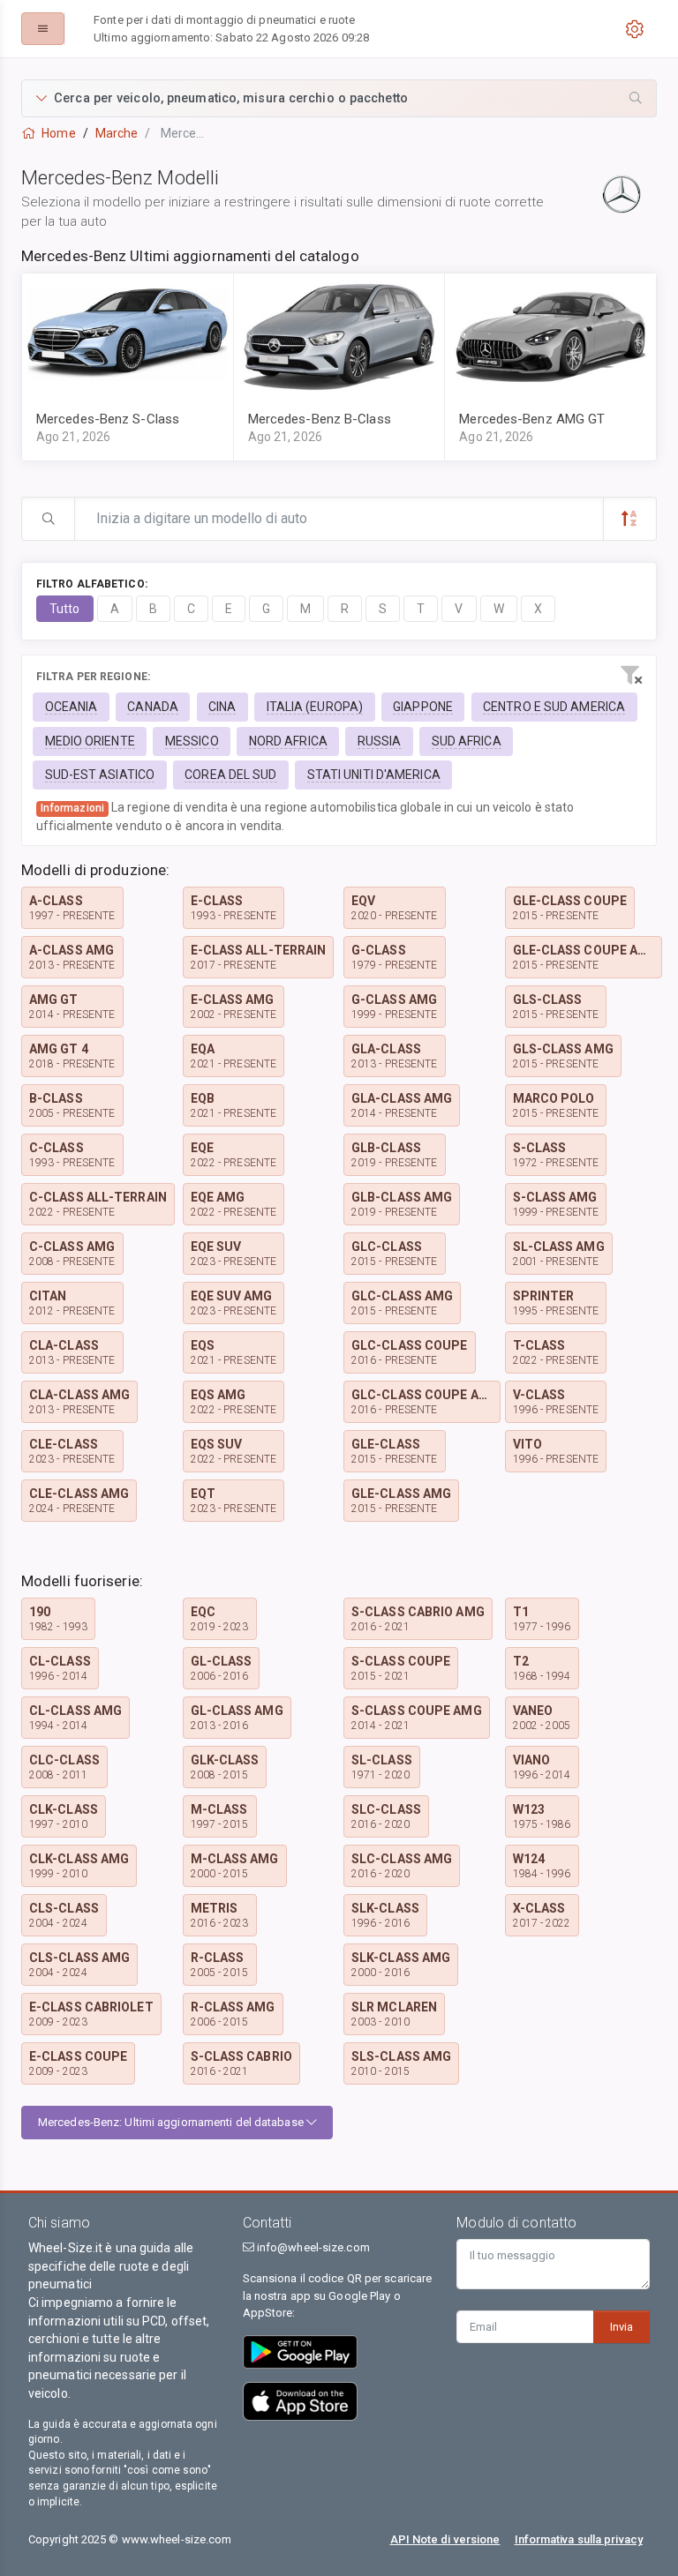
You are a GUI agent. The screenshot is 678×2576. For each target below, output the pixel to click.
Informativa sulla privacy (579, 2539)
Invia (621, 2327)
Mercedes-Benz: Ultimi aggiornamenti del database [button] (172, 2122)
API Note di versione (445, 2539)
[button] (339, 98)
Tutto (65, 609)
